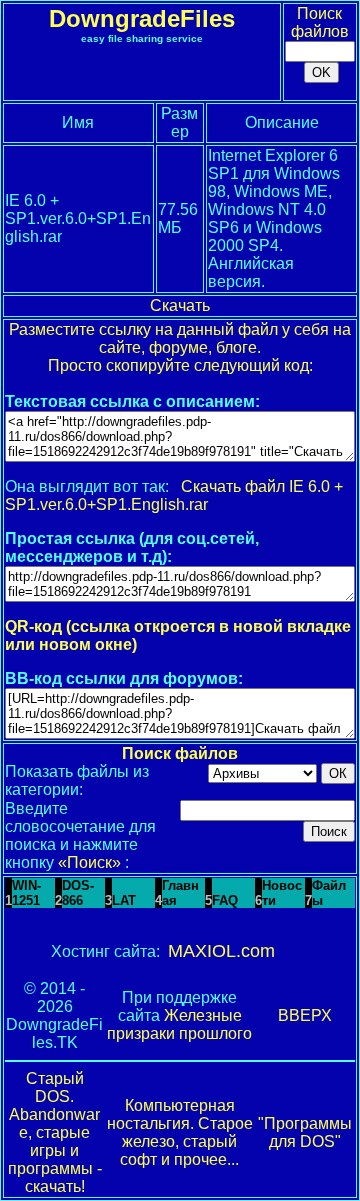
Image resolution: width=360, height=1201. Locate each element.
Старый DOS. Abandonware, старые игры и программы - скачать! (55, 1132)
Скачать (180, 305)
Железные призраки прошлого (179, 1024)
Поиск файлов (320, 22)
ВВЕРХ (305, 1015)
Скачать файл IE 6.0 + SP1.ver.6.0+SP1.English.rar (174, 495)
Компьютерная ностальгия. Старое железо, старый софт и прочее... (180, 1132)
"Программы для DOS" (305, 1132)
